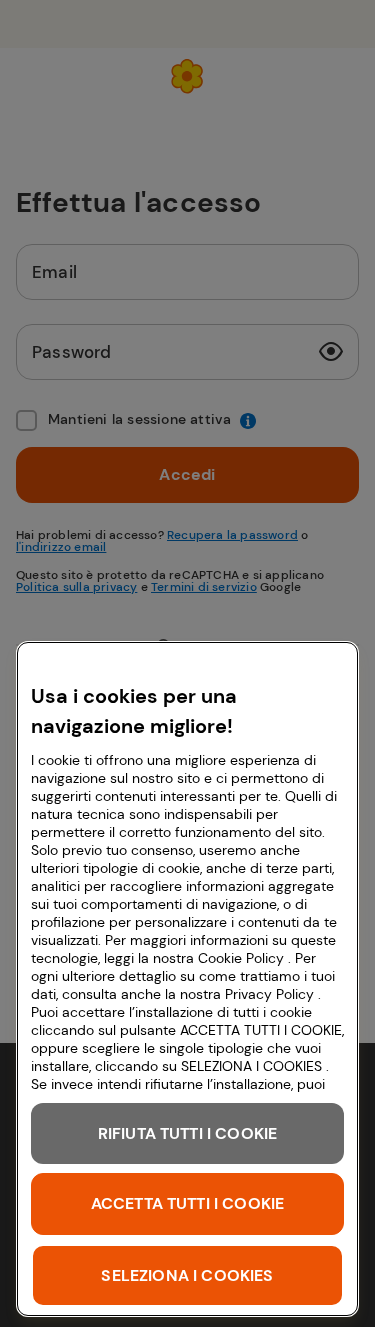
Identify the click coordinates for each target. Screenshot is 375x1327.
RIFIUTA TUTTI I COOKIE (188, 1133)
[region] (187, 979)
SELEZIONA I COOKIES (187, 1275)
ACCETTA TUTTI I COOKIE (188, 1203)
